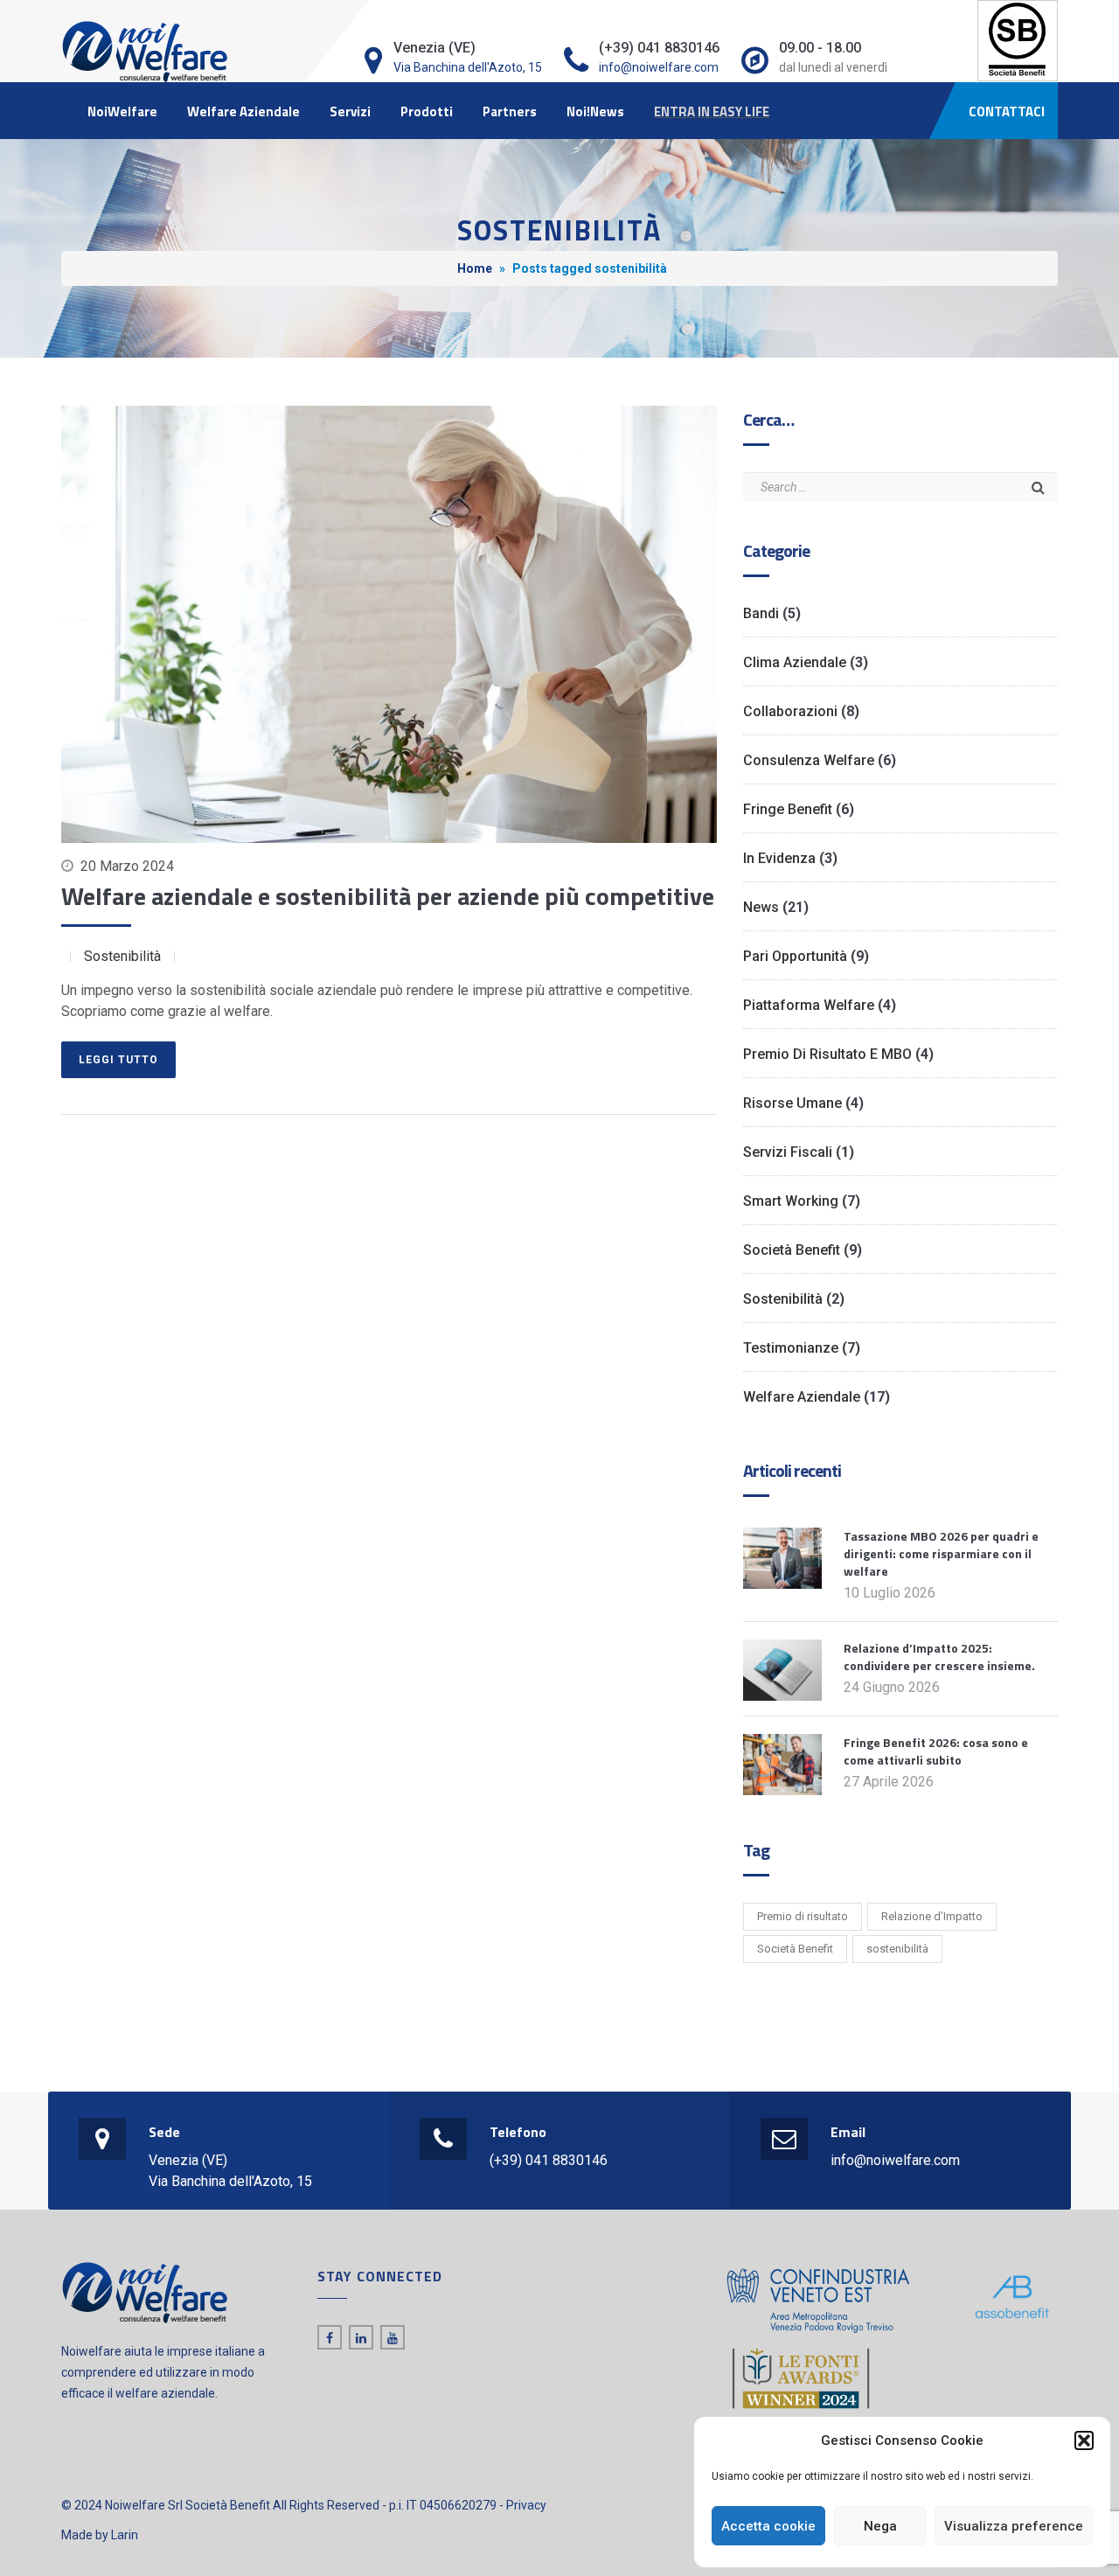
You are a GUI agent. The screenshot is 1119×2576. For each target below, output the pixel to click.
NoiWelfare (122, 111)
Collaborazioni (790, 711)
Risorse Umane (792, 1103)
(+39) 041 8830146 (549, 2160)
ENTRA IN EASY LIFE (712, 111)
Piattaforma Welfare (809, 1005)
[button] (1084, 2440)
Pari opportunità (795, 956)
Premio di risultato (803, 1916)
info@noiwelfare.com (659, 67)
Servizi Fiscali (788, 1152)
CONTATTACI (1007, 111)
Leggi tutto (118, 1060)
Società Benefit (792, 1250)
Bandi (761, 613)
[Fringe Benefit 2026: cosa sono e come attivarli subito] (782, 1763)
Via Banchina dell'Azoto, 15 (468, 67)
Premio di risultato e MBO (827, 1054)
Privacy (526, 2505)
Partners (510, 111)
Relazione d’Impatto (932, 1916)
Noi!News (595, 111)
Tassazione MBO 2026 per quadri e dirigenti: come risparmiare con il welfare (941, 1553)
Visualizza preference (1014, 2526)
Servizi (350, 111)
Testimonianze (791, 1348)
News (761, 907)
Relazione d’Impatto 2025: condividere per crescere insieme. (939, 1657)
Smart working (791, 1201)
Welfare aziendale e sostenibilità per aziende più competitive (388, 896)
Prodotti (427, 111)
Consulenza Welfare (809, 760)
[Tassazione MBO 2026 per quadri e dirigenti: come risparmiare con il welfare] (782, 1557)
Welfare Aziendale (243, 111)
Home (475, 268)
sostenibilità (897, 1949)
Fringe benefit (788, 809)
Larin (125, 2535)
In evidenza (779, 858)
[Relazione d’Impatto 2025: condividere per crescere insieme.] (782, 1669)
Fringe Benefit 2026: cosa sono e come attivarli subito (936, 1751)
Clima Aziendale (795, 662)
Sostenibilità (122, 956)
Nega (880, 2526)
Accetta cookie (768, 2526)
